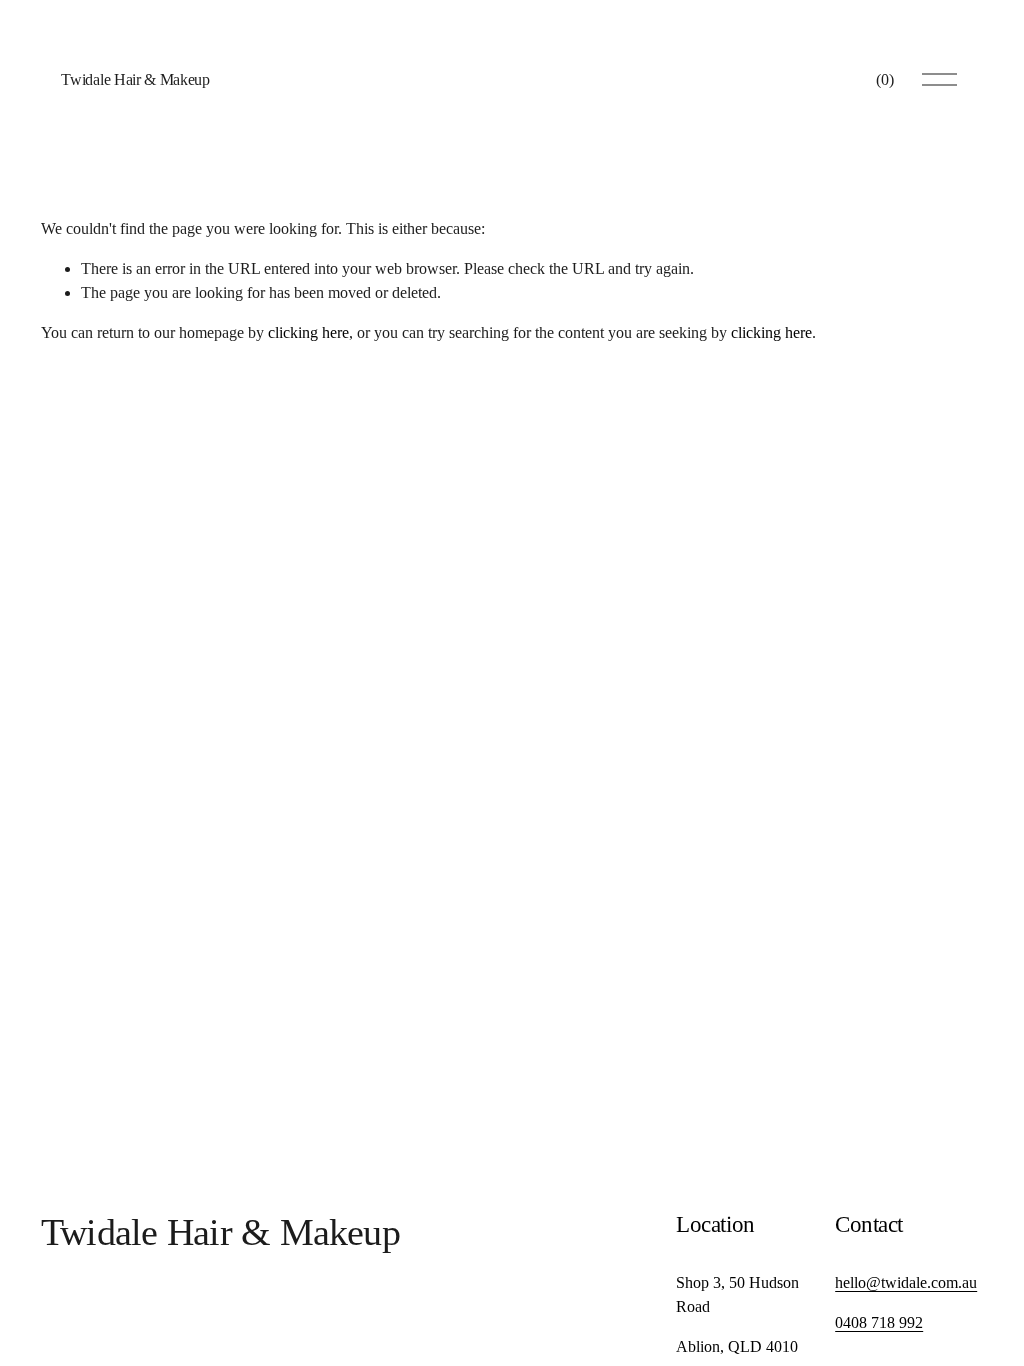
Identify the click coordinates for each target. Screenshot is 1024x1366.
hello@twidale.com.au (906, 1282)
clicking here (308, 332)
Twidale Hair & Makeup (135, 79)
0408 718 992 (879, 1322)
